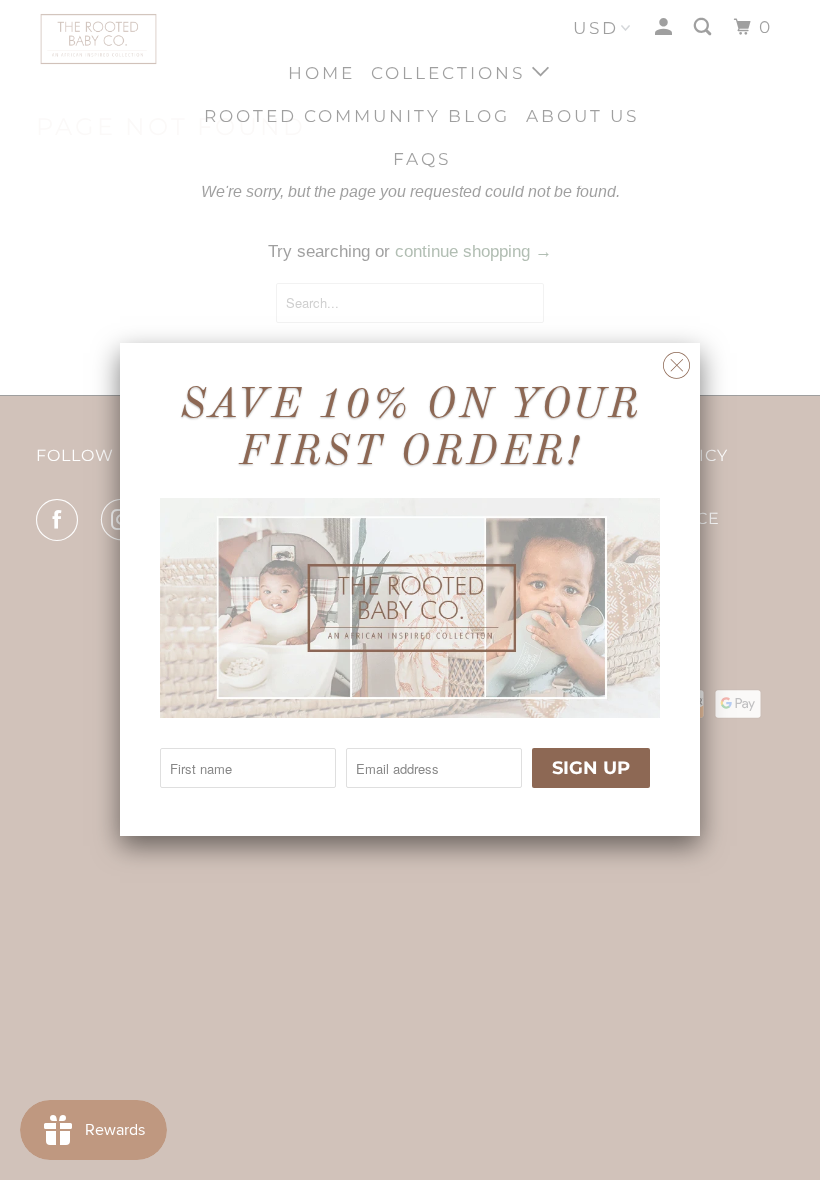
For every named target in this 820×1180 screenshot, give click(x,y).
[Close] (676, 360)
